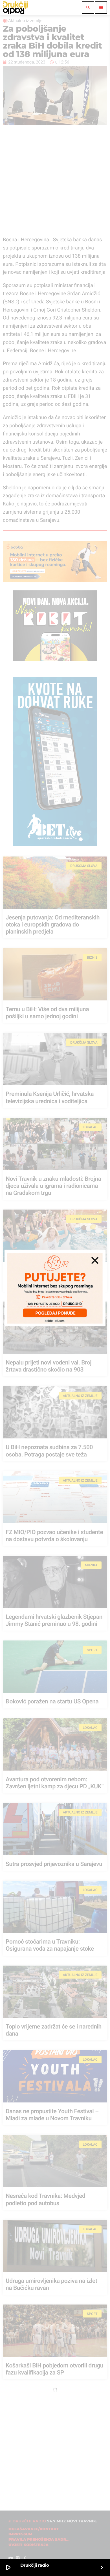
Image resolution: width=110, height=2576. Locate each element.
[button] (95, 1260)
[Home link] (16, 8)
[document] (55, 1288)
